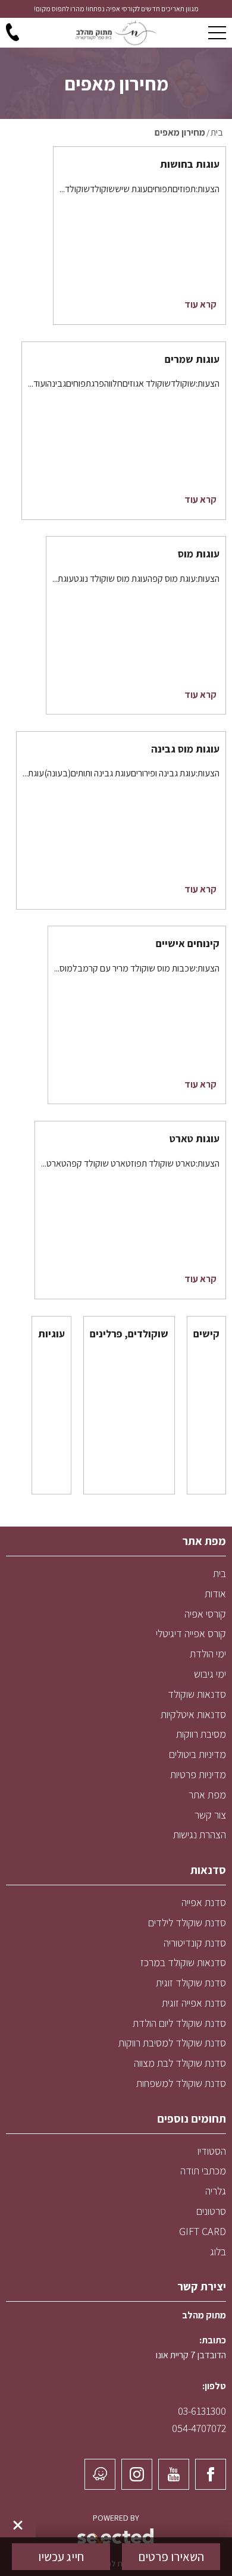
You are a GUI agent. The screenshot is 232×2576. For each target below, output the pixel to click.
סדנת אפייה (204, 1902)
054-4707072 (199, 2428)
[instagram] (137, 2474)
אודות (215, 1593)
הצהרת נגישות (200, 1834)
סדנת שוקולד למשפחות (181, 2083)
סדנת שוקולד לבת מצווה (180, 2063)
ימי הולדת (208, 1654)
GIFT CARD (203, 2231)
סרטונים (211, 2211)
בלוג (218, 2251)
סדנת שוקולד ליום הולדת (179, 2023)
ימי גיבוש (210, 1674)
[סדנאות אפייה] (116, 33)
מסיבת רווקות (201, 1734)
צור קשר (210, 1815)
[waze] (100, 2474)
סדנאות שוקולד (197, 1694)
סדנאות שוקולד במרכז (183, 1962)
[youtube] (174, 2474)
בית (220, 1573)
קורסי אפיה (205, 1614)
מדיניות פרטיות (198, 1774)
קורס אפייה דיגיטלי (191, 1633)
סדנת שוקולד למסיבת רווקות (172, 2043)
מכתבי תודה (203, 2171)
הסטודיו (212, 2151)
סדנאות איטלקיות (193, 1714)
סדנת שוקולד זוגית (191, 1983)
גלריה (216, 2191)
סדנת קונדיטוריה (195, 1943)
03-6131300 (202, 2411)
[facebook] (211, 2474)
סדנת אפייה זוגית (194, 2003)
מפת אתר (207, 1795)
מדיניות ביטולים (197, 1754)
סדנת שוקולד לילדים (187, 1922)
